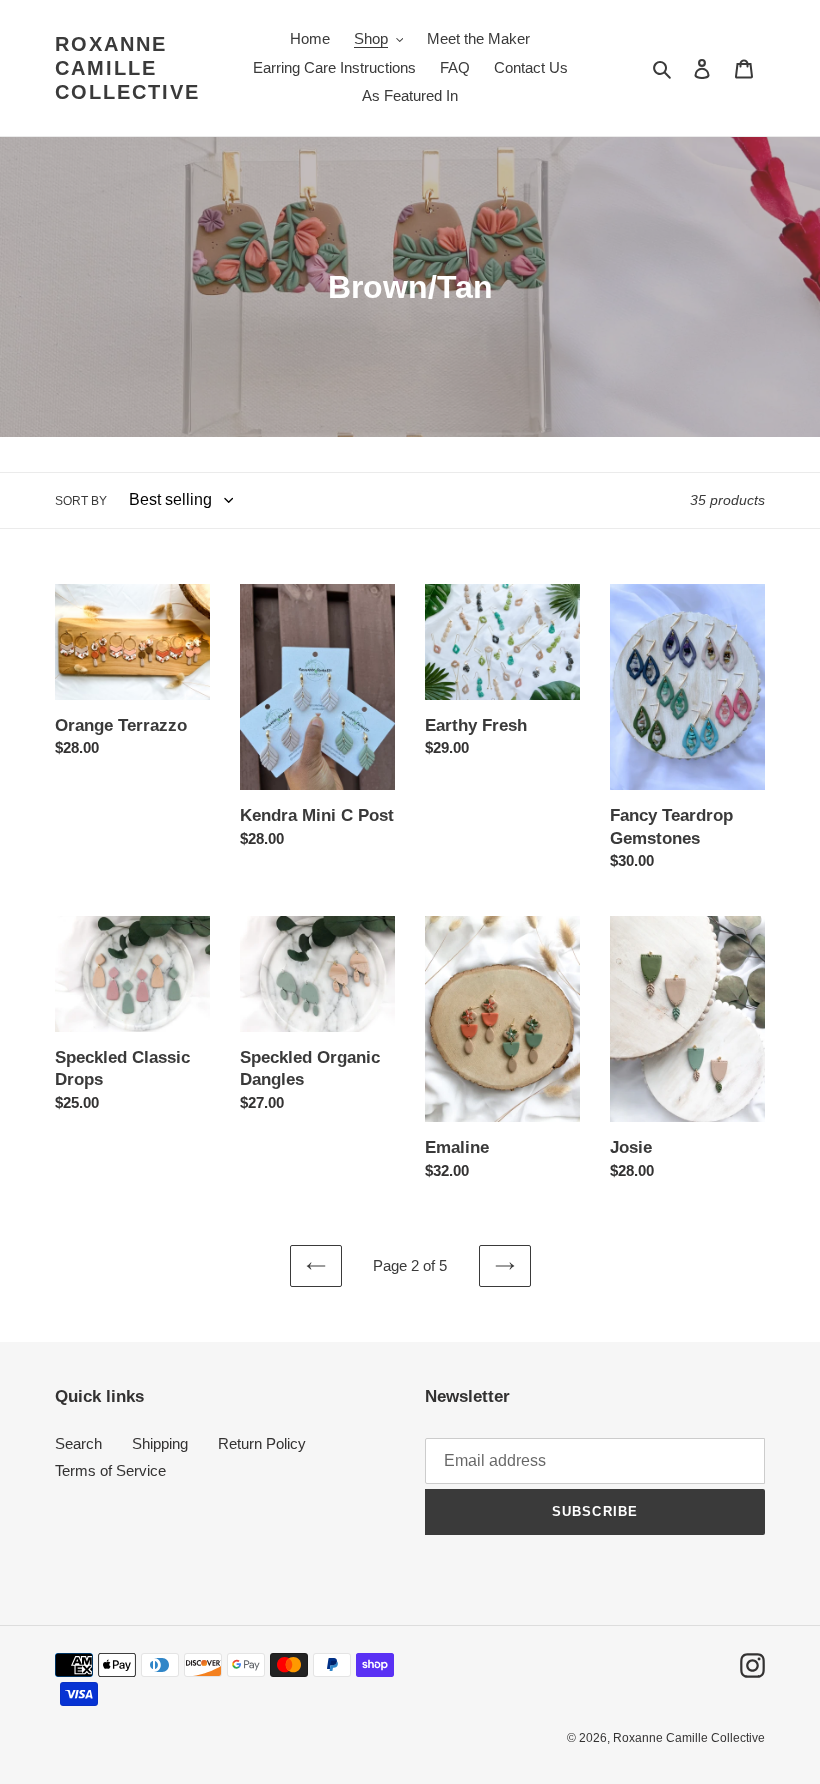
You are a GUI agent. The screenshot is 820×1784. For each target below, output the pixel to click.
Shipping (160, 1443)
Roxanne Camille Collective (127, 68)
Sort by (81, 501)
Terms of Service (110, 1470)
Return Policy (262, 1443)
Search (78, 1443)
